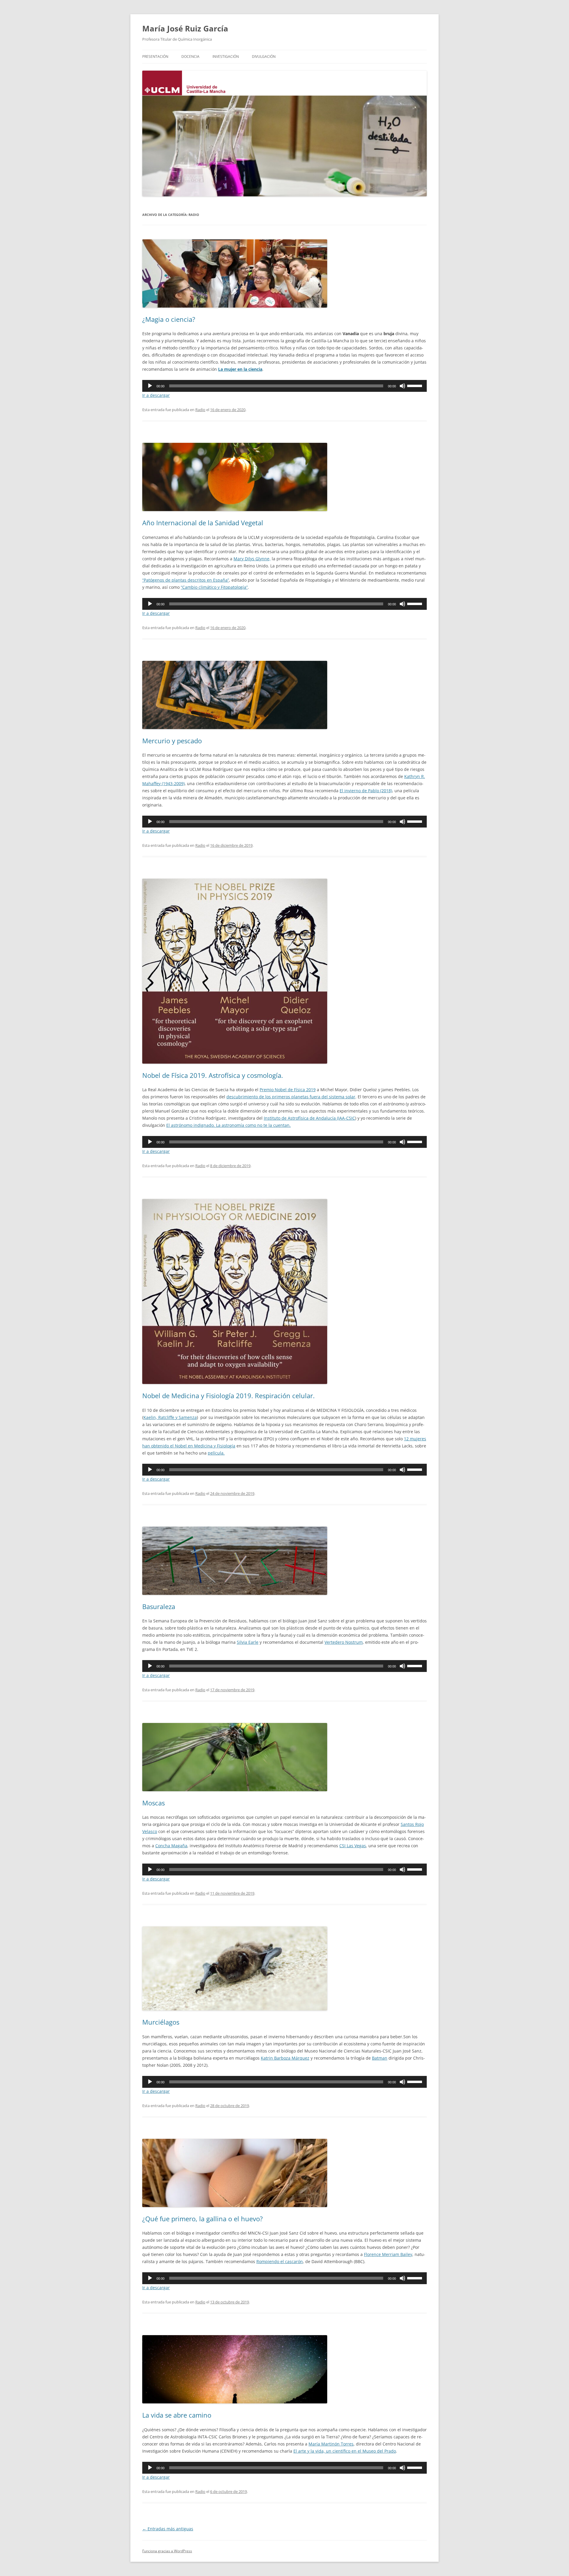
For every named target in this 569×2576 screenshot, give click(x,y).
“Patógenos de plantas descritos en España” (186, 580)
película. (216, 1453)
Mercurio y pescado (172, 741)
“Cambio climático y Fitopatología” (214, 587)
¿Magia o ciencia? (169, 319)
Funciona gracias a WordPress (167, 2551)
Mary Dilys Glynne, (252, 559)
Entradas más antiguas (168, 2529)
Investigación (226, 57)
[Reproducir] (150, 386)
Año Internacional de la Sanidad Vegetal (203, 523)
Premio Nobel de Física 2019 (288, 1090)
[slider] (415, 385)
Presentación (155, 57)
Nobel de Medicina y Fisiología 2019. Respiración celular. (228, 1396)
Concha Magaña (171, 1846)
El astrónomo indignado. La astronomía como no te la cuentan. (228, 1125)
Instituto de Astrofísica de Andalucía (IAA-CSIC (309, 1118)
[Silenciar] (402, 386)
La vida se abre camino (177, 2415)
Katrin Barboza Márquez (285, 2058)
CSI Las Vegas (353, 1846)
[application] (284, 386)
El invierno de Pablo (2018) (366, 791)
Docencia (190, 57)
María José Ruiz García (185, 28)
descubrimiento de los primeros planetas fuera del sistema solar (291, 1097)
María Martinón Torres (331, 2444)
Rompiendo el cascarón (280, 2261)
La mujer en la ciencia (240, 369)
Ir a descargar (156, 395)
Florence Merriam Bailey (388, 2254)
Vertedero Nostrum (344, 1642)
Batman (380, 2058)
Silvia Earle (248, 1642)
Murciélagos (161, 2022)
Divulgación (264, 57)
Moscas (154, 1803)
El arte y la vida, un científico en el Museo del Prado (345, 2451)
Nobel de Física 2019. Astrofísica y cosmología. (213, 1075)
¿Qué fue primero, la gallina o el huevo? (203, 2219)
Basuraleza (159, 1606)
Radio (200, 410)
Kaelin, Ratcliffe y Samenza (170, 1417)
